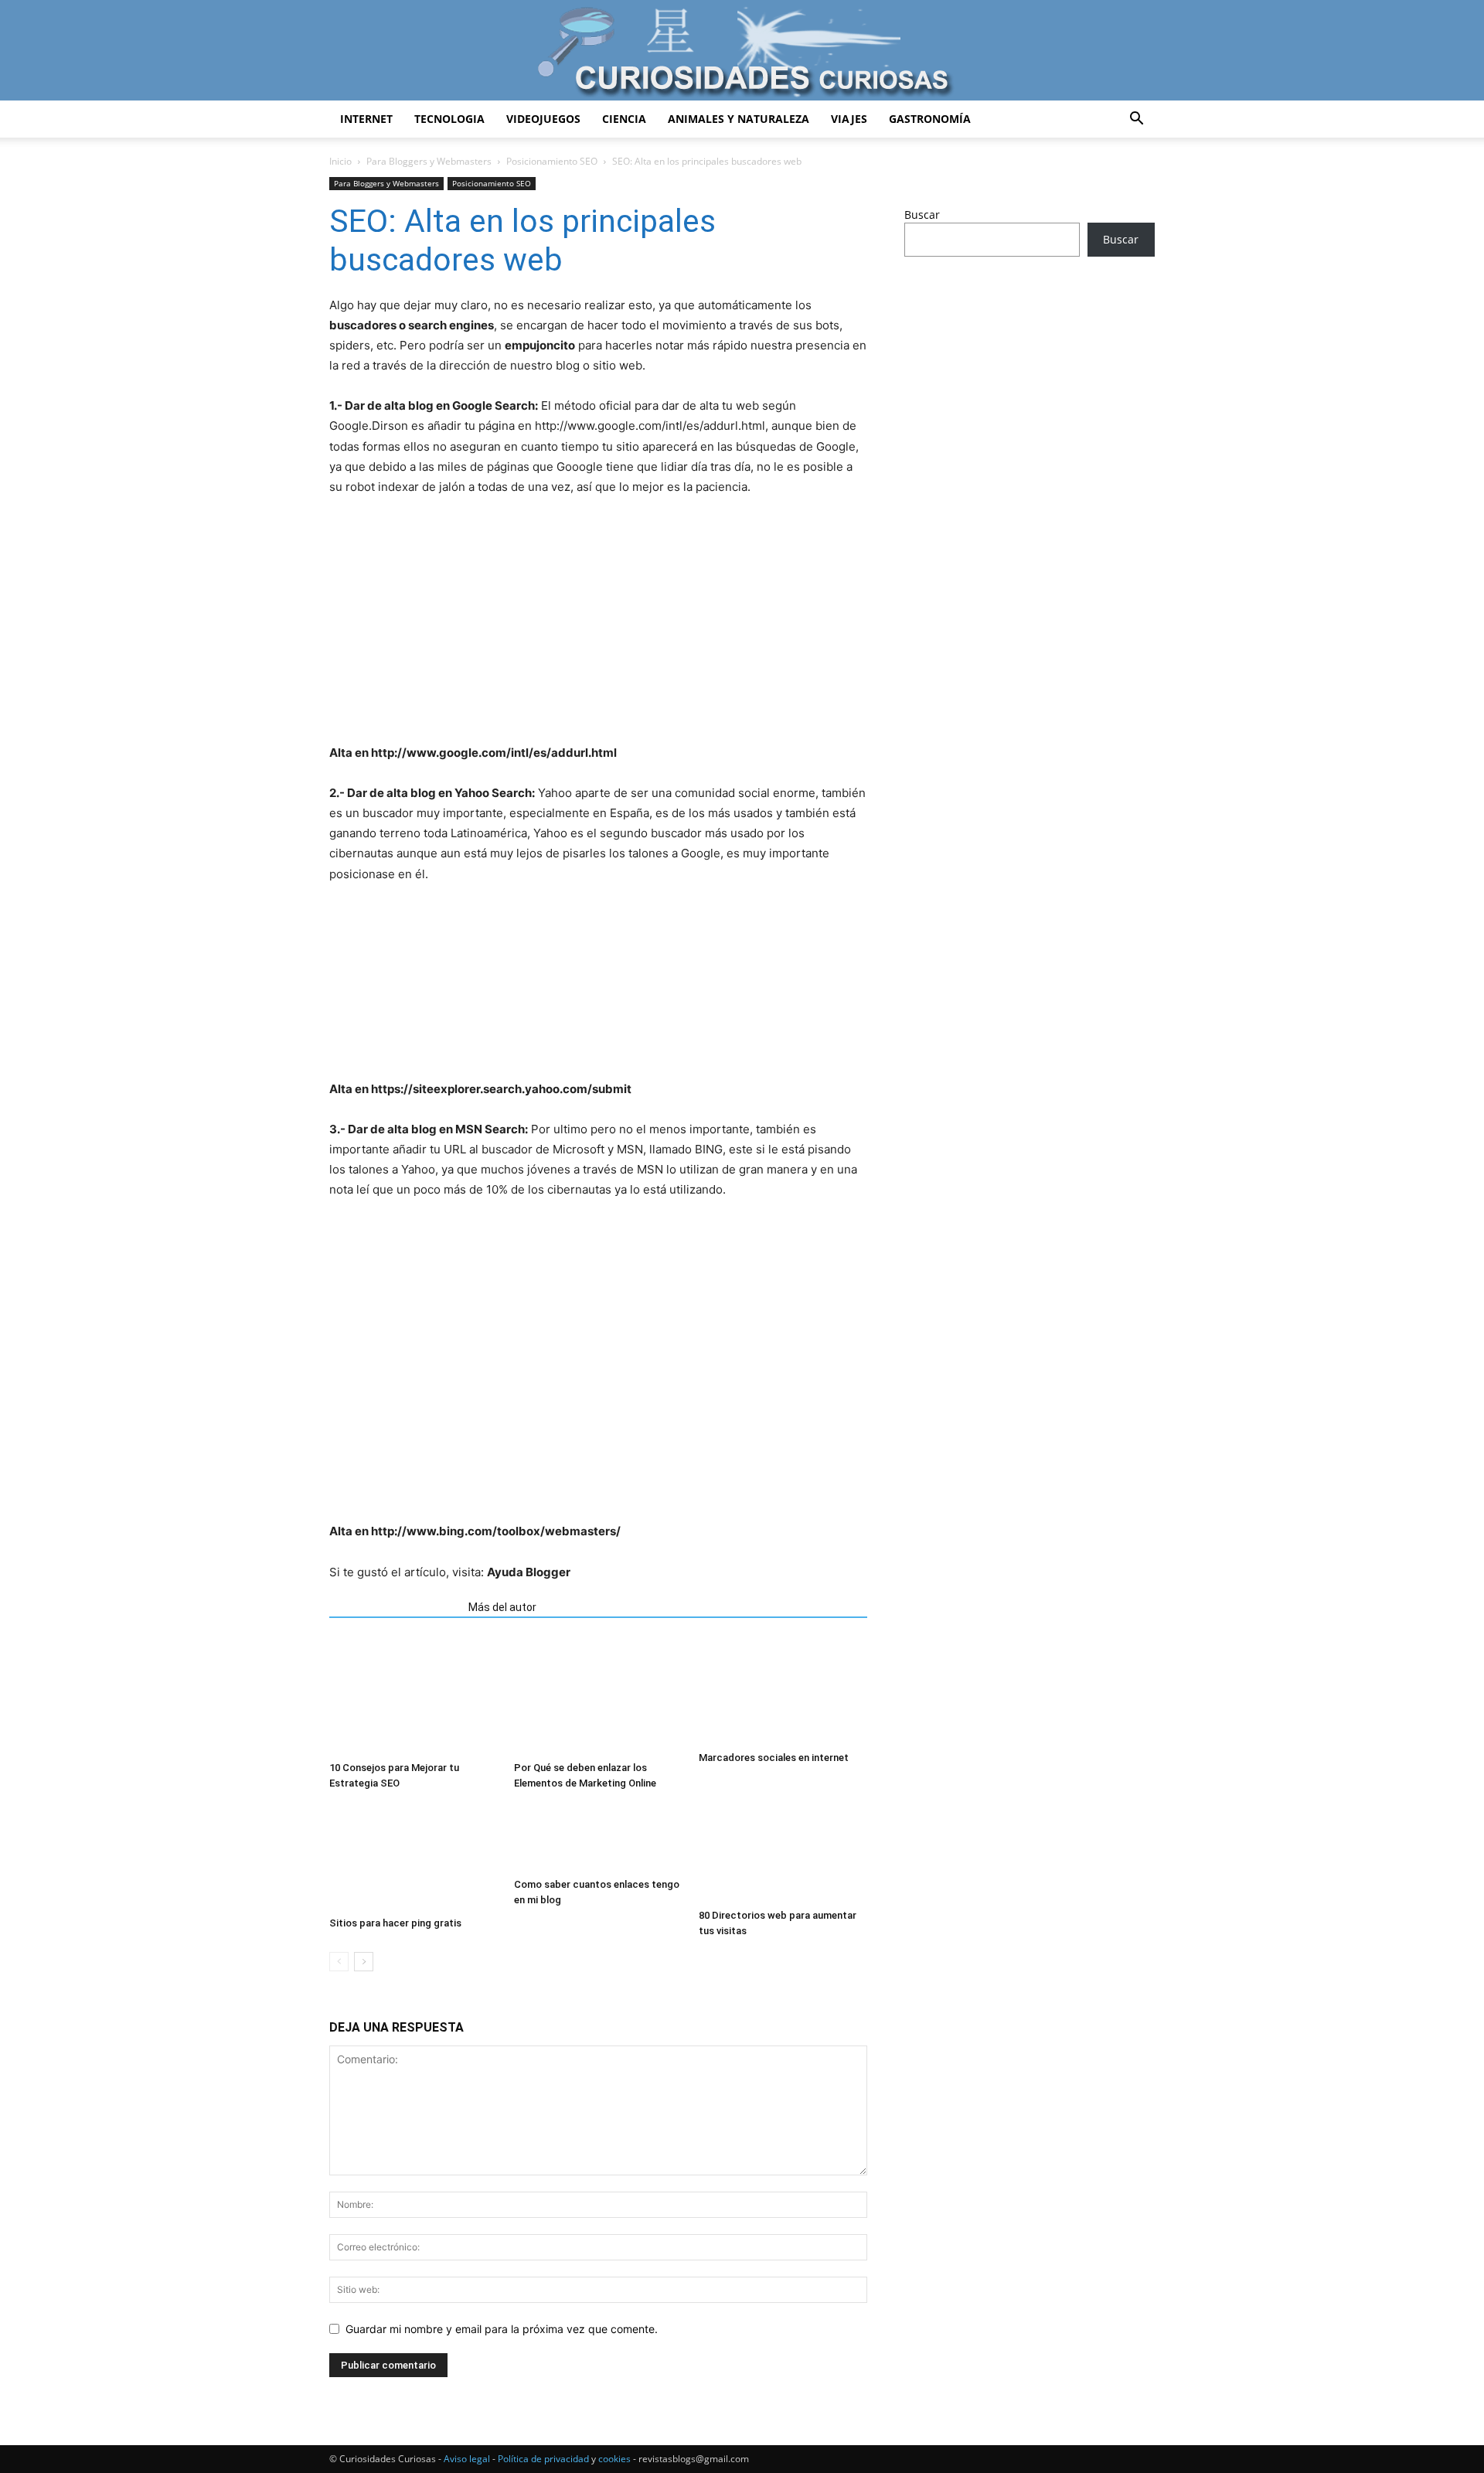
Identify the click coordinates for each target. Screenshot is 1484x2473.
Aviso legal (467, 2459)
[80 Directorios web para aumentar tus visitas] (783, 1853)
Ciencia (624, 119)
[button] (1136, 120)
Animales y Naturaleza (739, 119)
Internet (366, 119)
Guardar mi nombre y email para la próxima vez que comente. (502, 2329)
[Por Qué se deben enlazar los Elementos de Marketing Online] (598, 1697)
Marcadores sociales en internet (774, 1758)
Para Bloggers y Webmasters (429, 161)
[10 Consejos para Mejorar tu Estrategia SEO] (414, 1697)
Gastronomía (930, 119)
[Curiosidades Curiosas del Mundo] (742, 51)
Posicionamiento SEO (552, 161)
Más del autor (502, 1607)
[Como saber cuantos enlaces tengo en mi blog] (598, 1838)
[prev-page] (339, 1962)
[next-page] (364, 1962)
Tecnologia (449, 119)
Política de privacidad (543, 2459)
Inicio (340, 161)
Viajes (849, 119)
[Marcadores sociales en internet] (783, 1692)
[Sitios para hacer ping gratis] (414, 1858)
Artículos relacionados (394, 1607)
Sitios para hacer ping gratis (395, 1923)
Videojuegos (543, 119)
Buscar (922, 215)
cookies (614, 2459)
